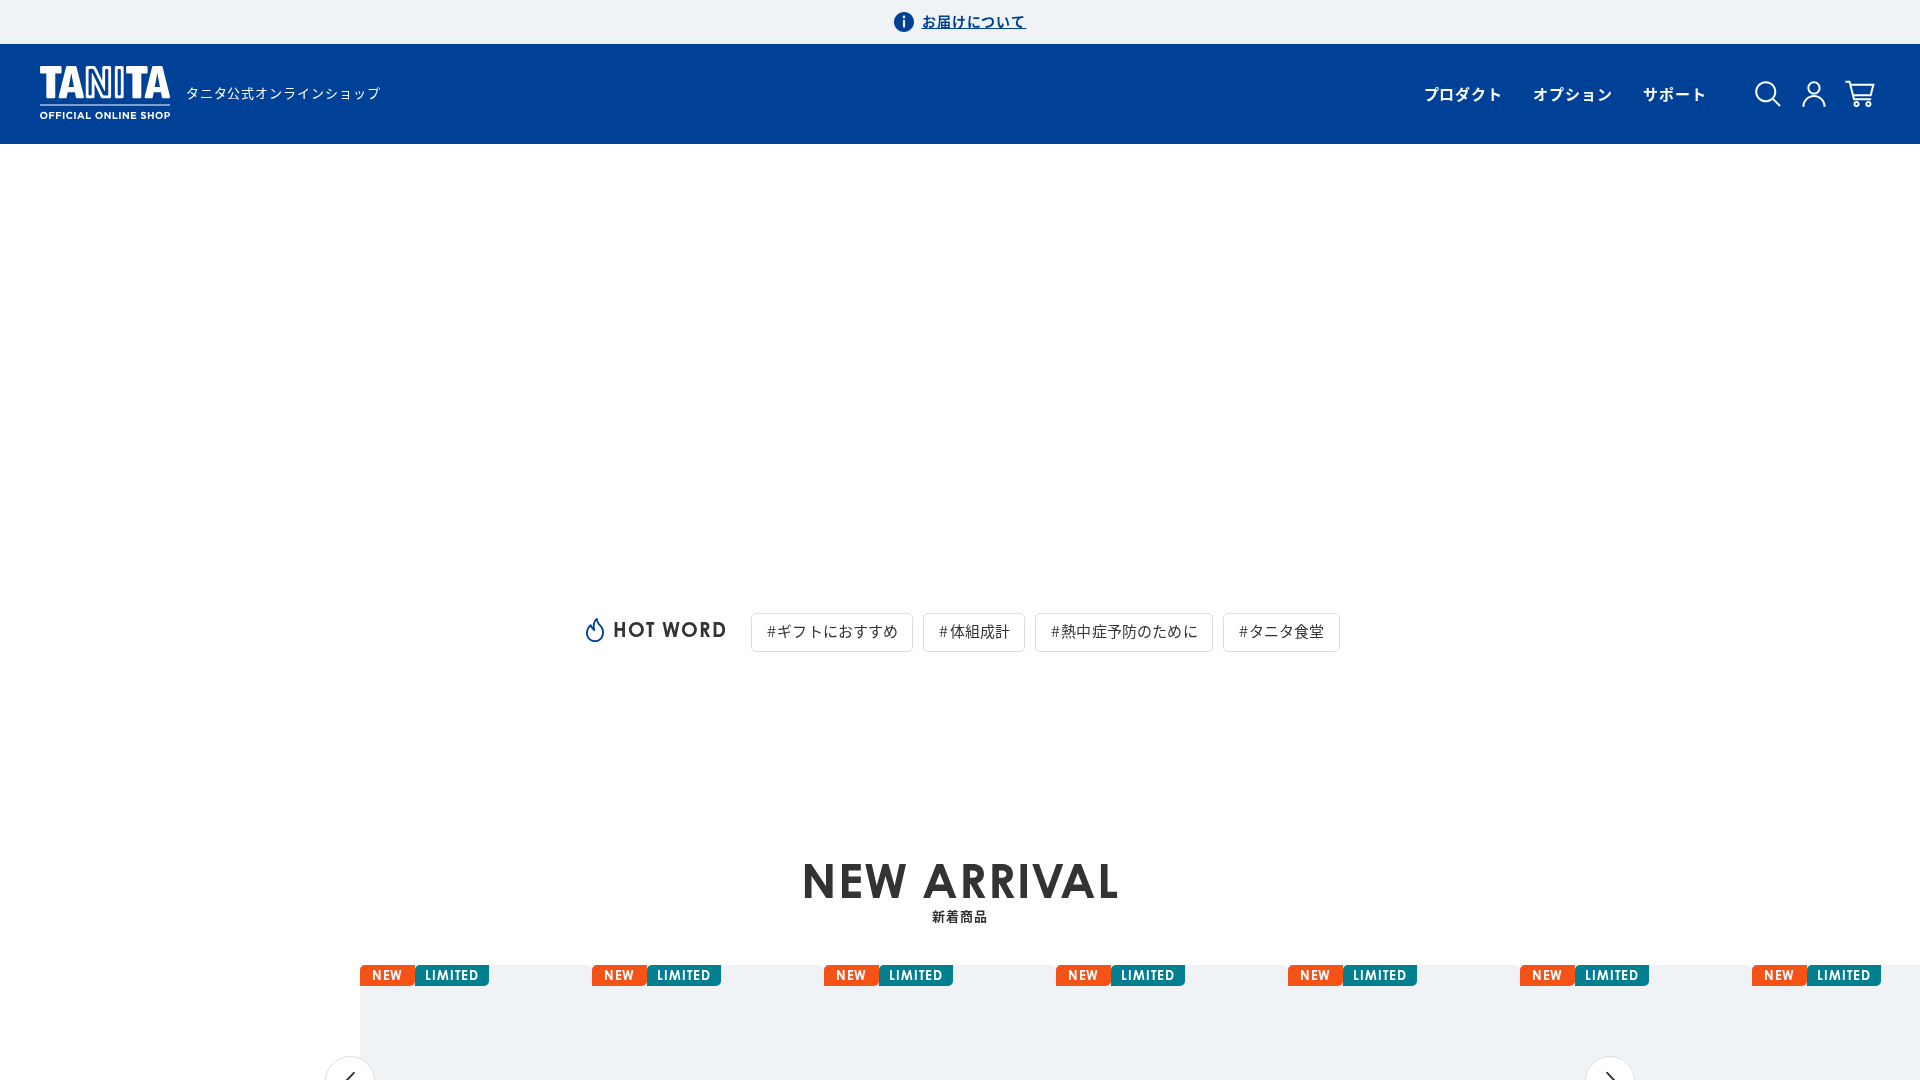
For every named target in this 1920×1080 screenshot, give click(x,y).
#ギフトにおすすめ (832, 631)
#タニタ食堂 (1281, 631)
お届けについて (974, 21)
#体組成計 (974, 631)
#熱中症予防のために (1124, 631)
